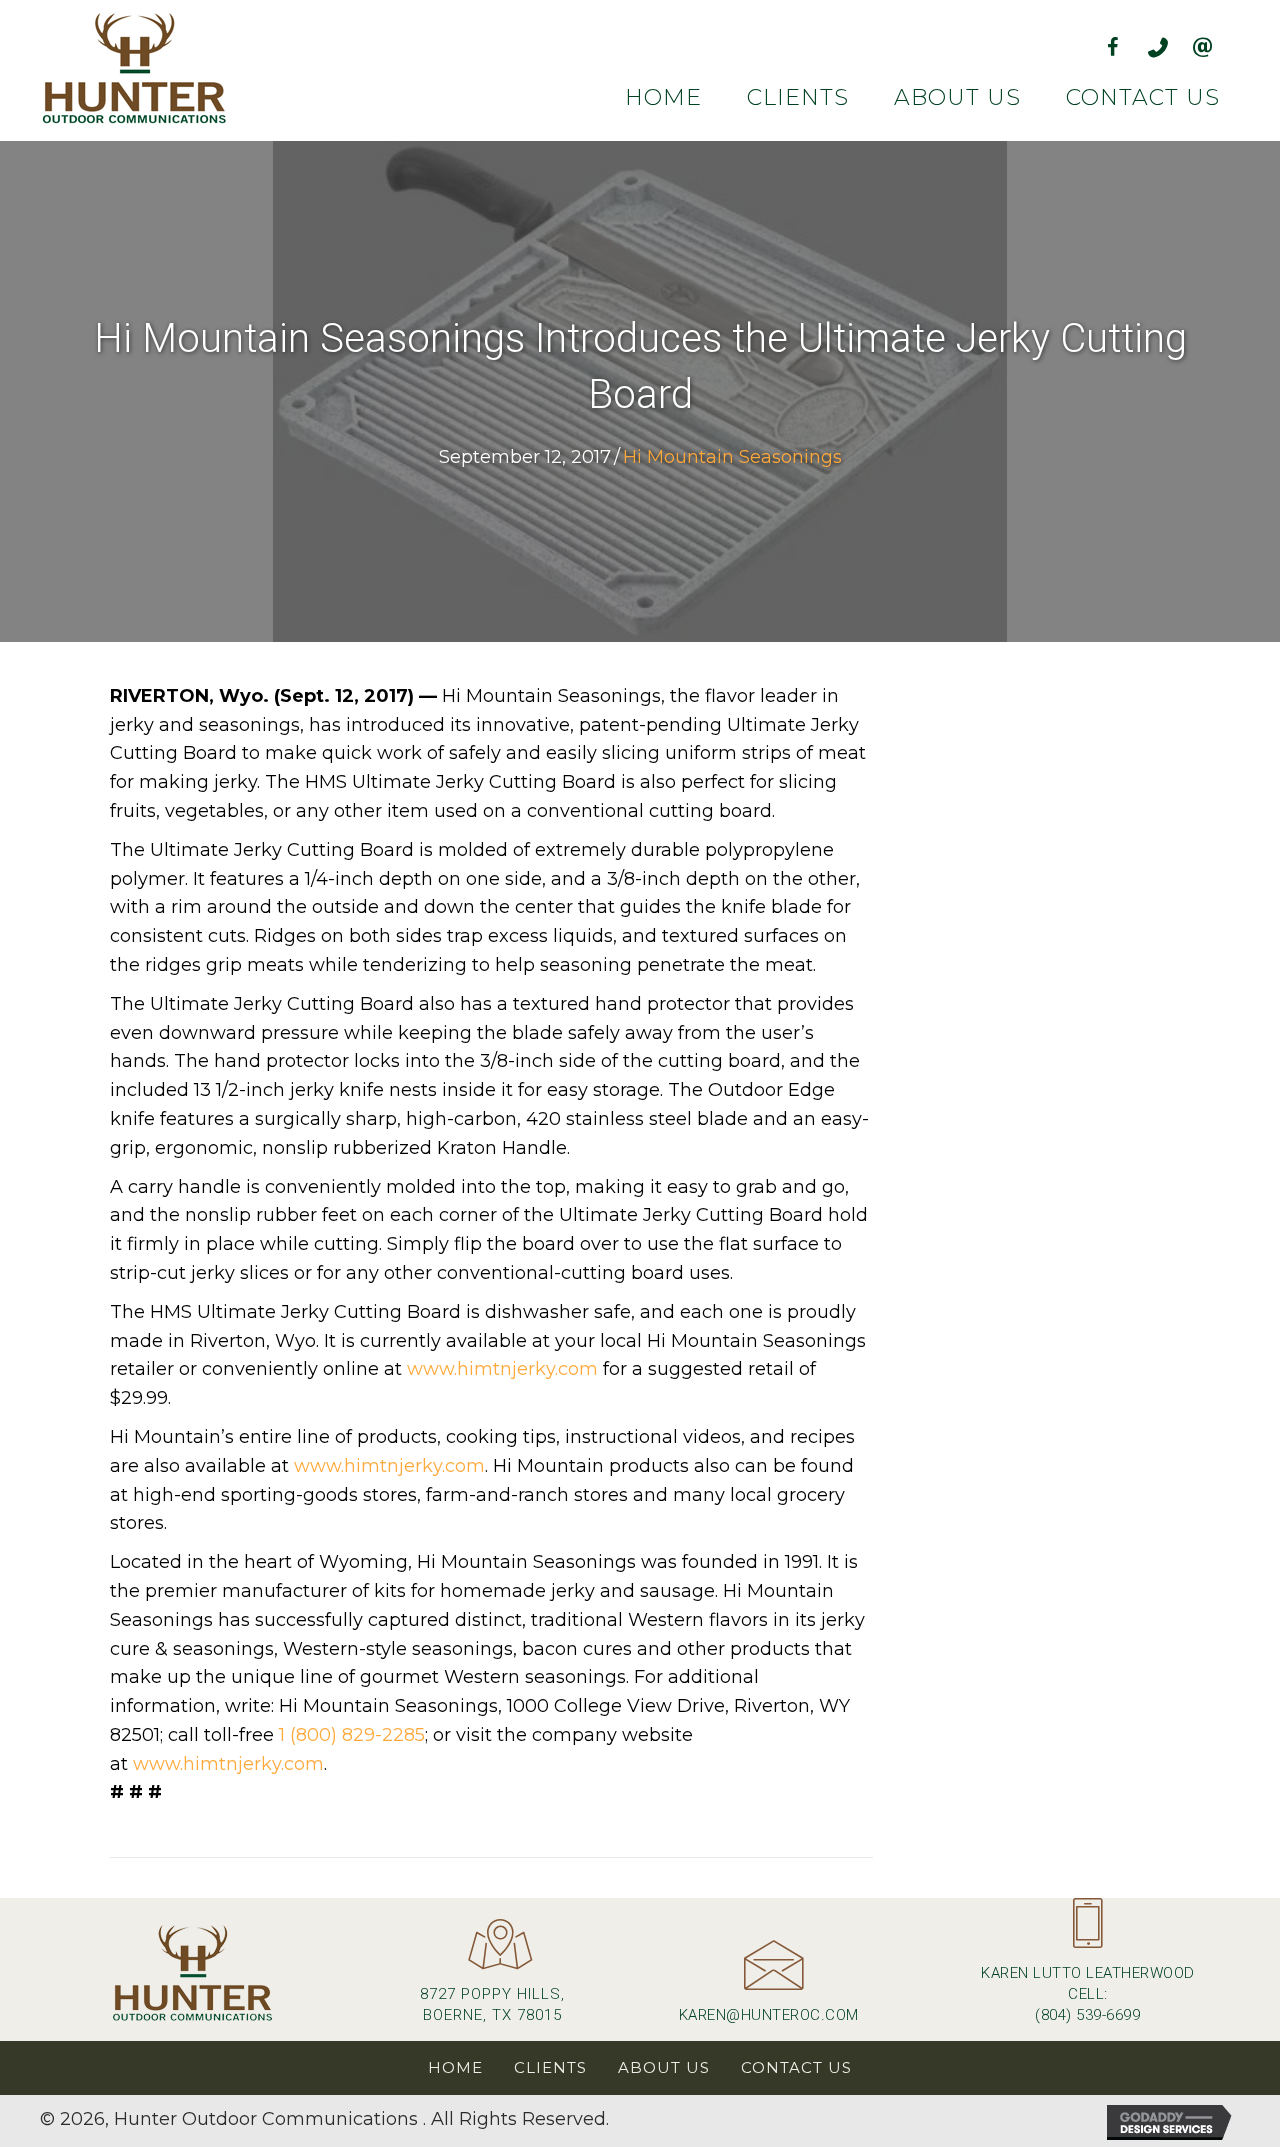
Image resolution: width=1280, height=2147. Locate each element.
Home (455, 2067)
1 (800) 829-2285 (352, 1735)
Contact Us (796, 2067)
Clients (550, 2067)
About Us (664, 2067)
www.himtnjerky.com (502, 1369)
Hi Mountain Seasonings (732, 457)
